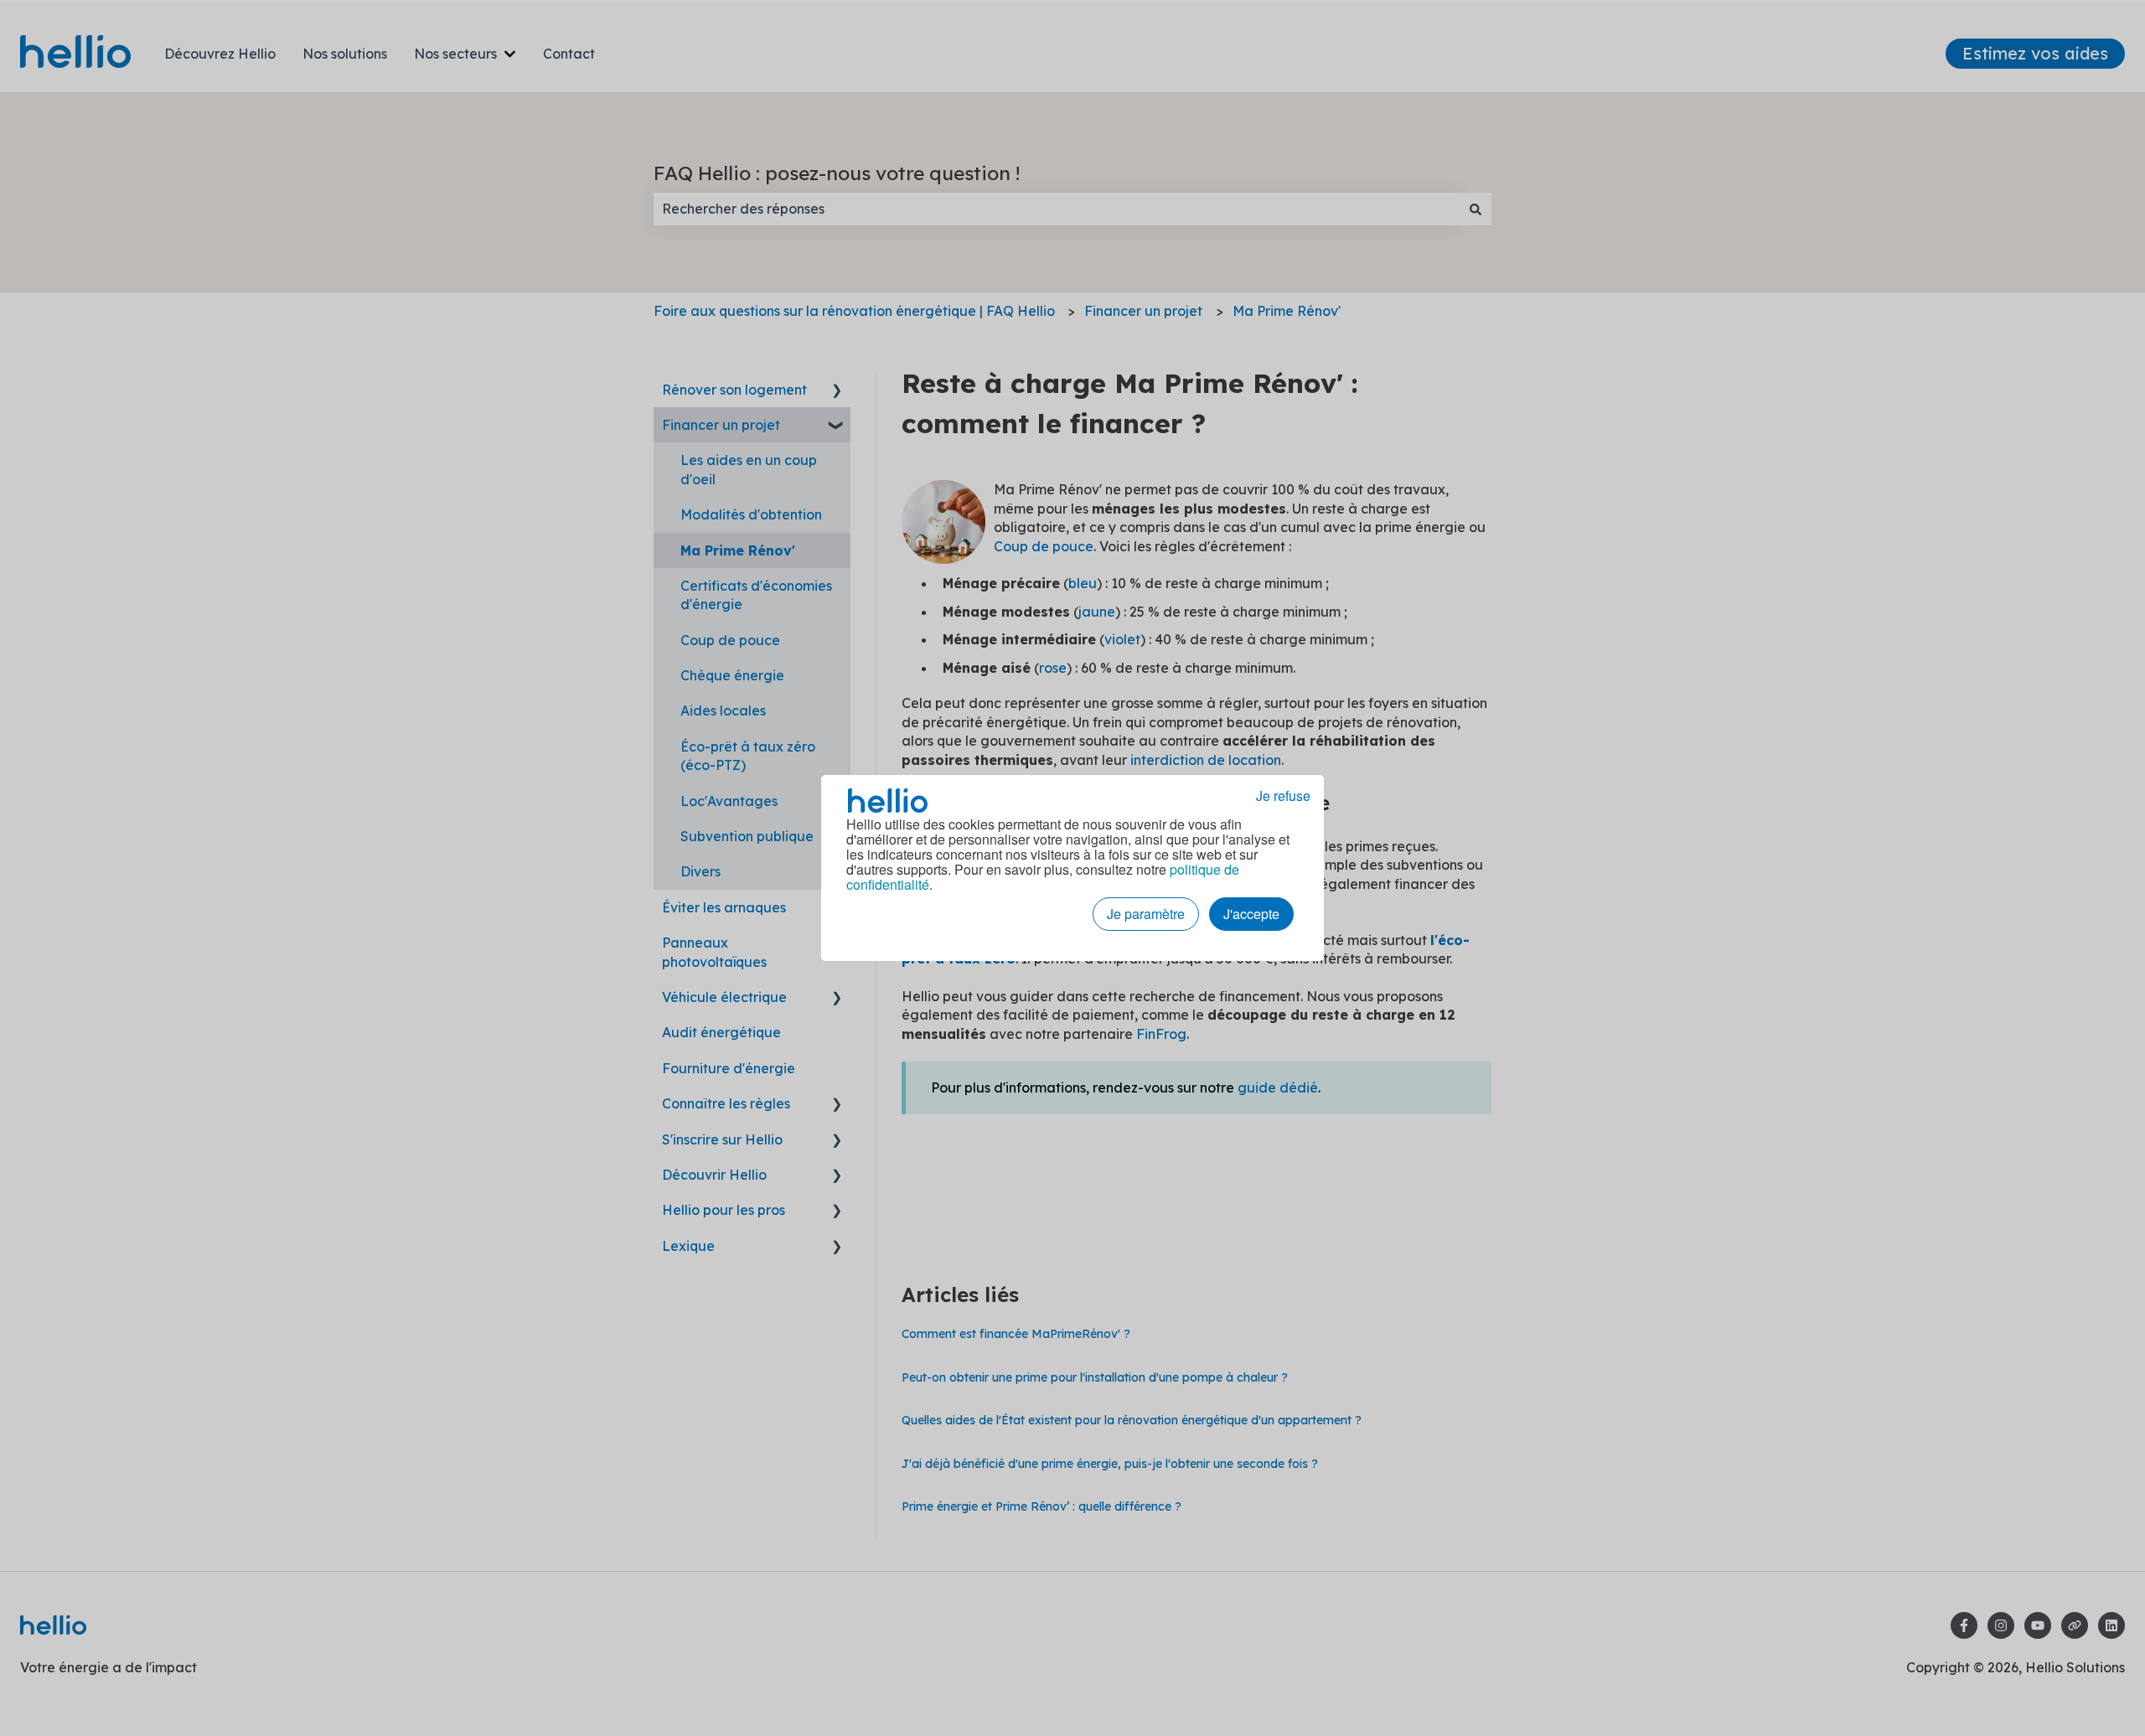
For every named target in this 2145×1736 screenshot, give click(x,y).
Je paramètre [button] (1146, 914)
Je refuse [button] (1283, 796)
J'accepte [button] (1251, 914)
